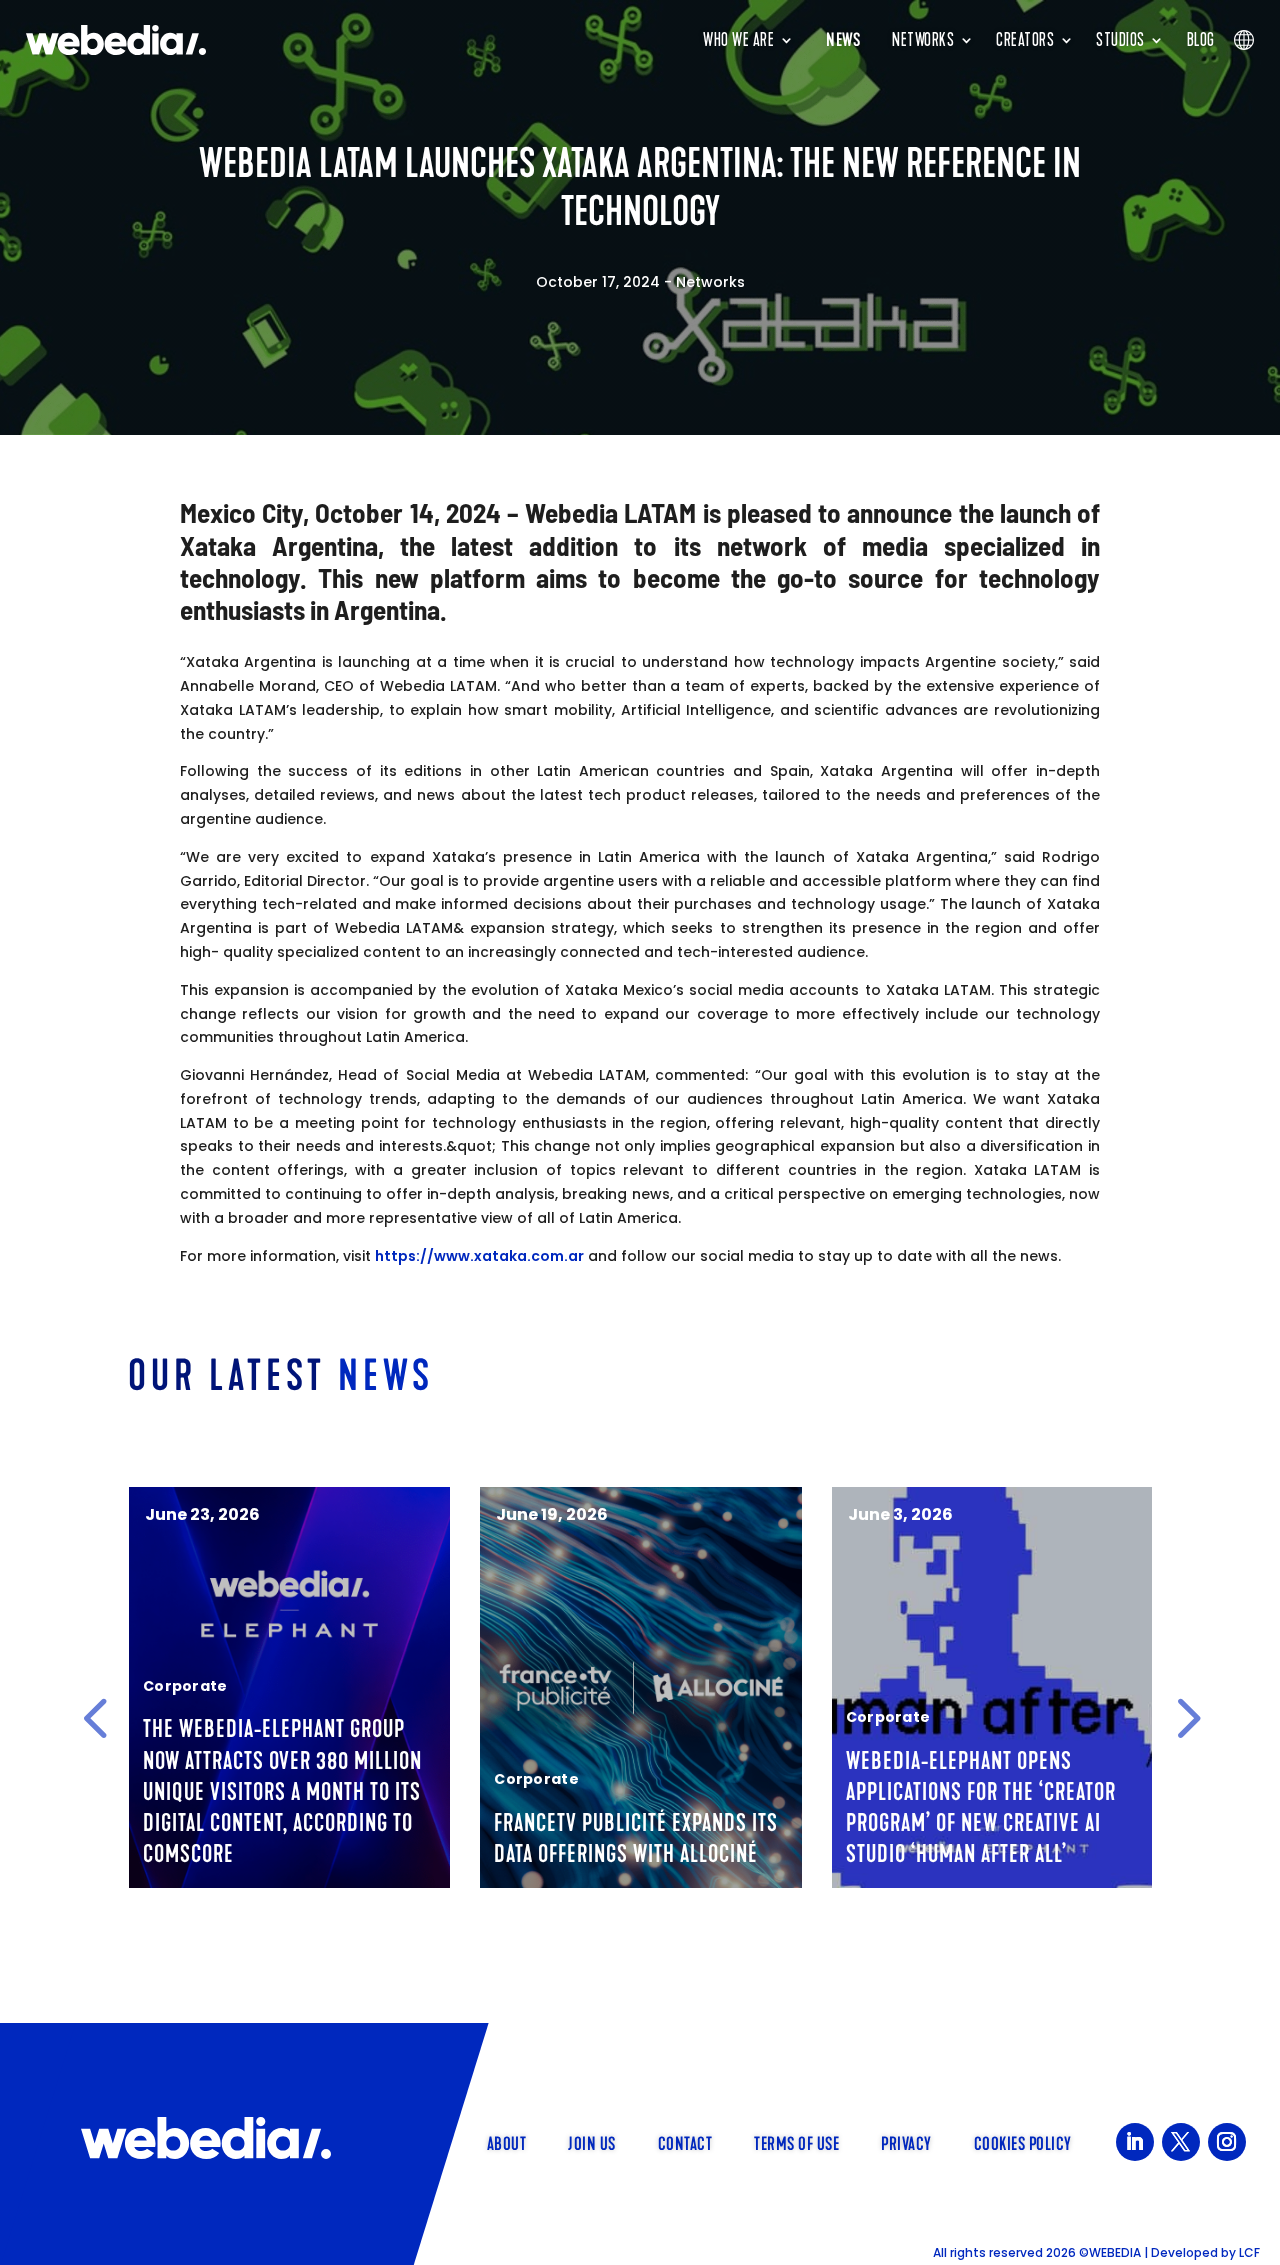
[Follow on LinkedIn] (1135, 2142)
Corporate (185, 1686)
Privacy (906, 2142)
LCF (1249, 2252)
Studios (1120, 40)
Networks (923, 40)
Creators (1025, 40)
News (843, 40)
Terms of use (796, 2142)
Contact (685, 2142)
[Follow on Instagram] (1227, 2142)
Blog (1201, 40)
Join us (592, 2142)
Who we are (738, 40)
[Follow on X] (1181, 2142)
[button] (95, 1718)
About (507, 2142)
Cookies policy (1023, 2142)
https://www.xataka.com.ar (479, 1256)
